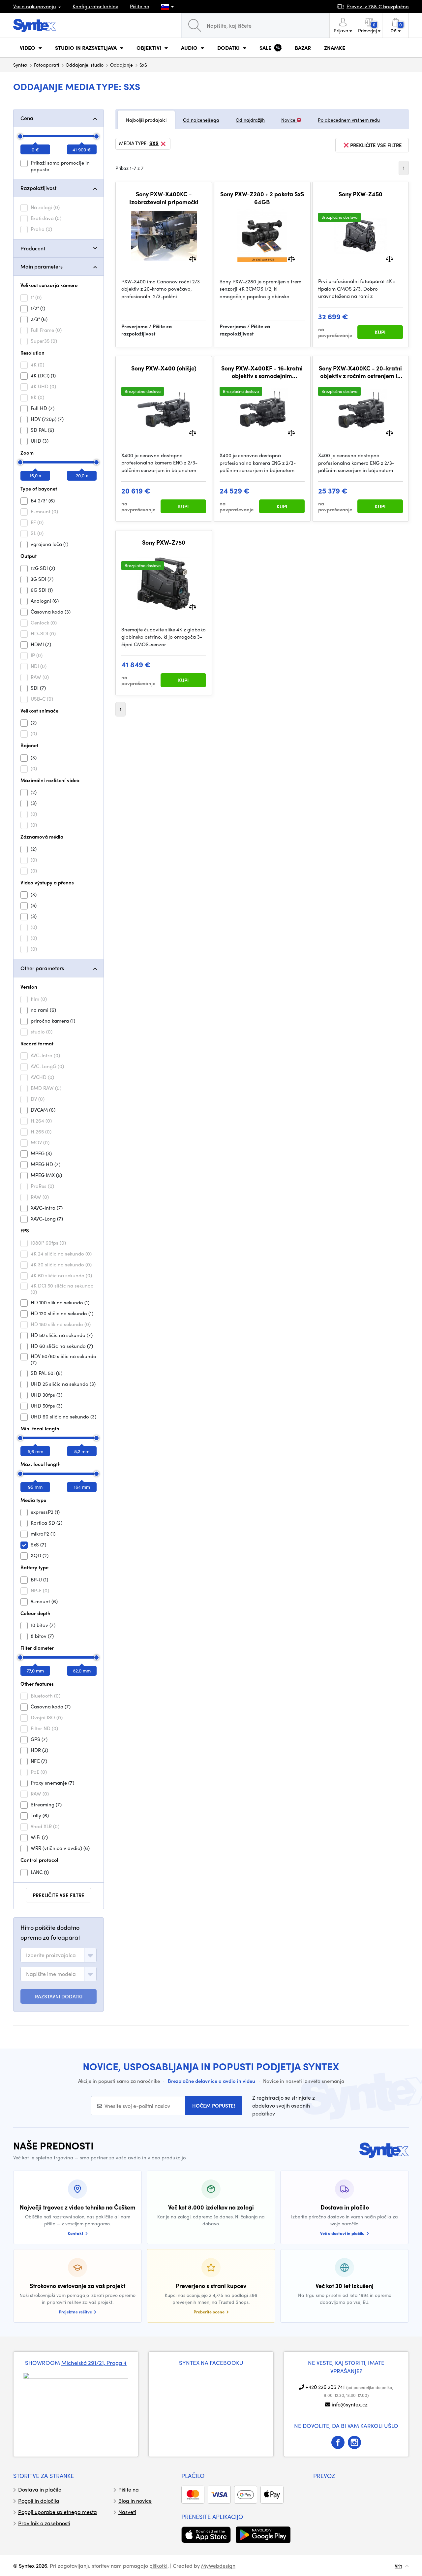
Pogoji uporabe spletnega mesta (58, 2512)
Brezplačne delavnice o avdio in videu (211, 2081)
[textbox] (51, 1955)
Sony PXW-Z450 (361, 194)
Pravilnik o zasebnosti (44, 2523)
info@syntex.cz (350, 2404)
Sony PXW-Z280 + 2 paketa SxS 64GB (262, 198)
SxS (154, 143)
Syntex (20, 65)
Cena (27, 118)
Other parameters (42, 968)
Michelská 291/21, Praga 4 (94, 2363)
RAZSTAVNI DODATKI (59, 1996)
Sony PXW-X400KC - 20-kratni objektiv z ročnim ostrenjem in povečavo (360, 372)
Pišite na (140, 6)
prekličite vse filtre (59, 1895)
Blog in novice (135, 2501)
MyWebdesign (218, 2566)
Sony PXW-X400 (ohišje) (164, 368)
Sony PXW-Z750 (164, 542)
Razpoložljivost (38, 188)
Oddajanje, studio (85, 65)
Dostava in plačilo (40, 2489)
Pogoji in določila (39, 2501)
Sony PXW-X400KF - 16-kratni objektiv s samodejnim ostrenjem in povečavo (262, 372)
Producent (33, 248)
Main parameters (42, 266)
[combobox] (59, 1955)
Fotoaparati (46, 65)
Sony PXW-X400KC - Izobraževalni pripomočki (164, 198)
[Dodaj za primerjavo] (193, 258)
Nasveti (127, 2512)
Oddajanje (121, 65)
